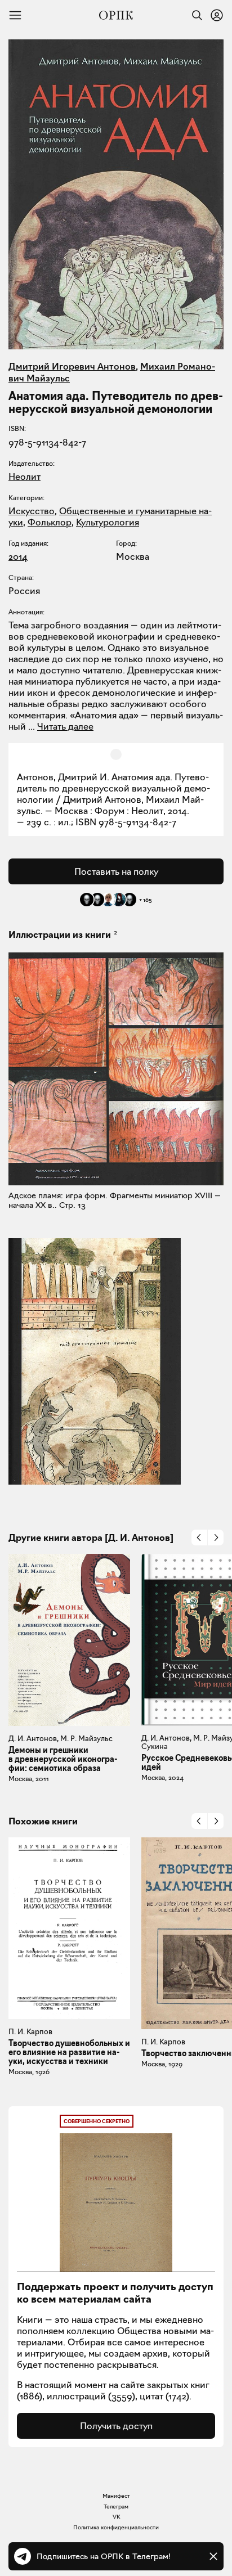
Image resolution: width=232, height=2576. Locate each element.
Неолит (24, 476)
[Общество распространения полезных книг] (116, 15)
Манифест (116, 2496)
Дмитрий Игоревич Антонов (72, 366)
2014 (18, 556)
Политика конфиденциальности (116, 2527)
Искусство (32, 511)
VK (116, 2517)
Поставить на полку (116, 871)
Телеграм (116, 2507)
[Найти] (194, 15)
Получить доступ (116, 2426)
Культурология (108, 522)
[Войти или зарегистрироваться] (217, 15)
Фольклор (50, 522)
